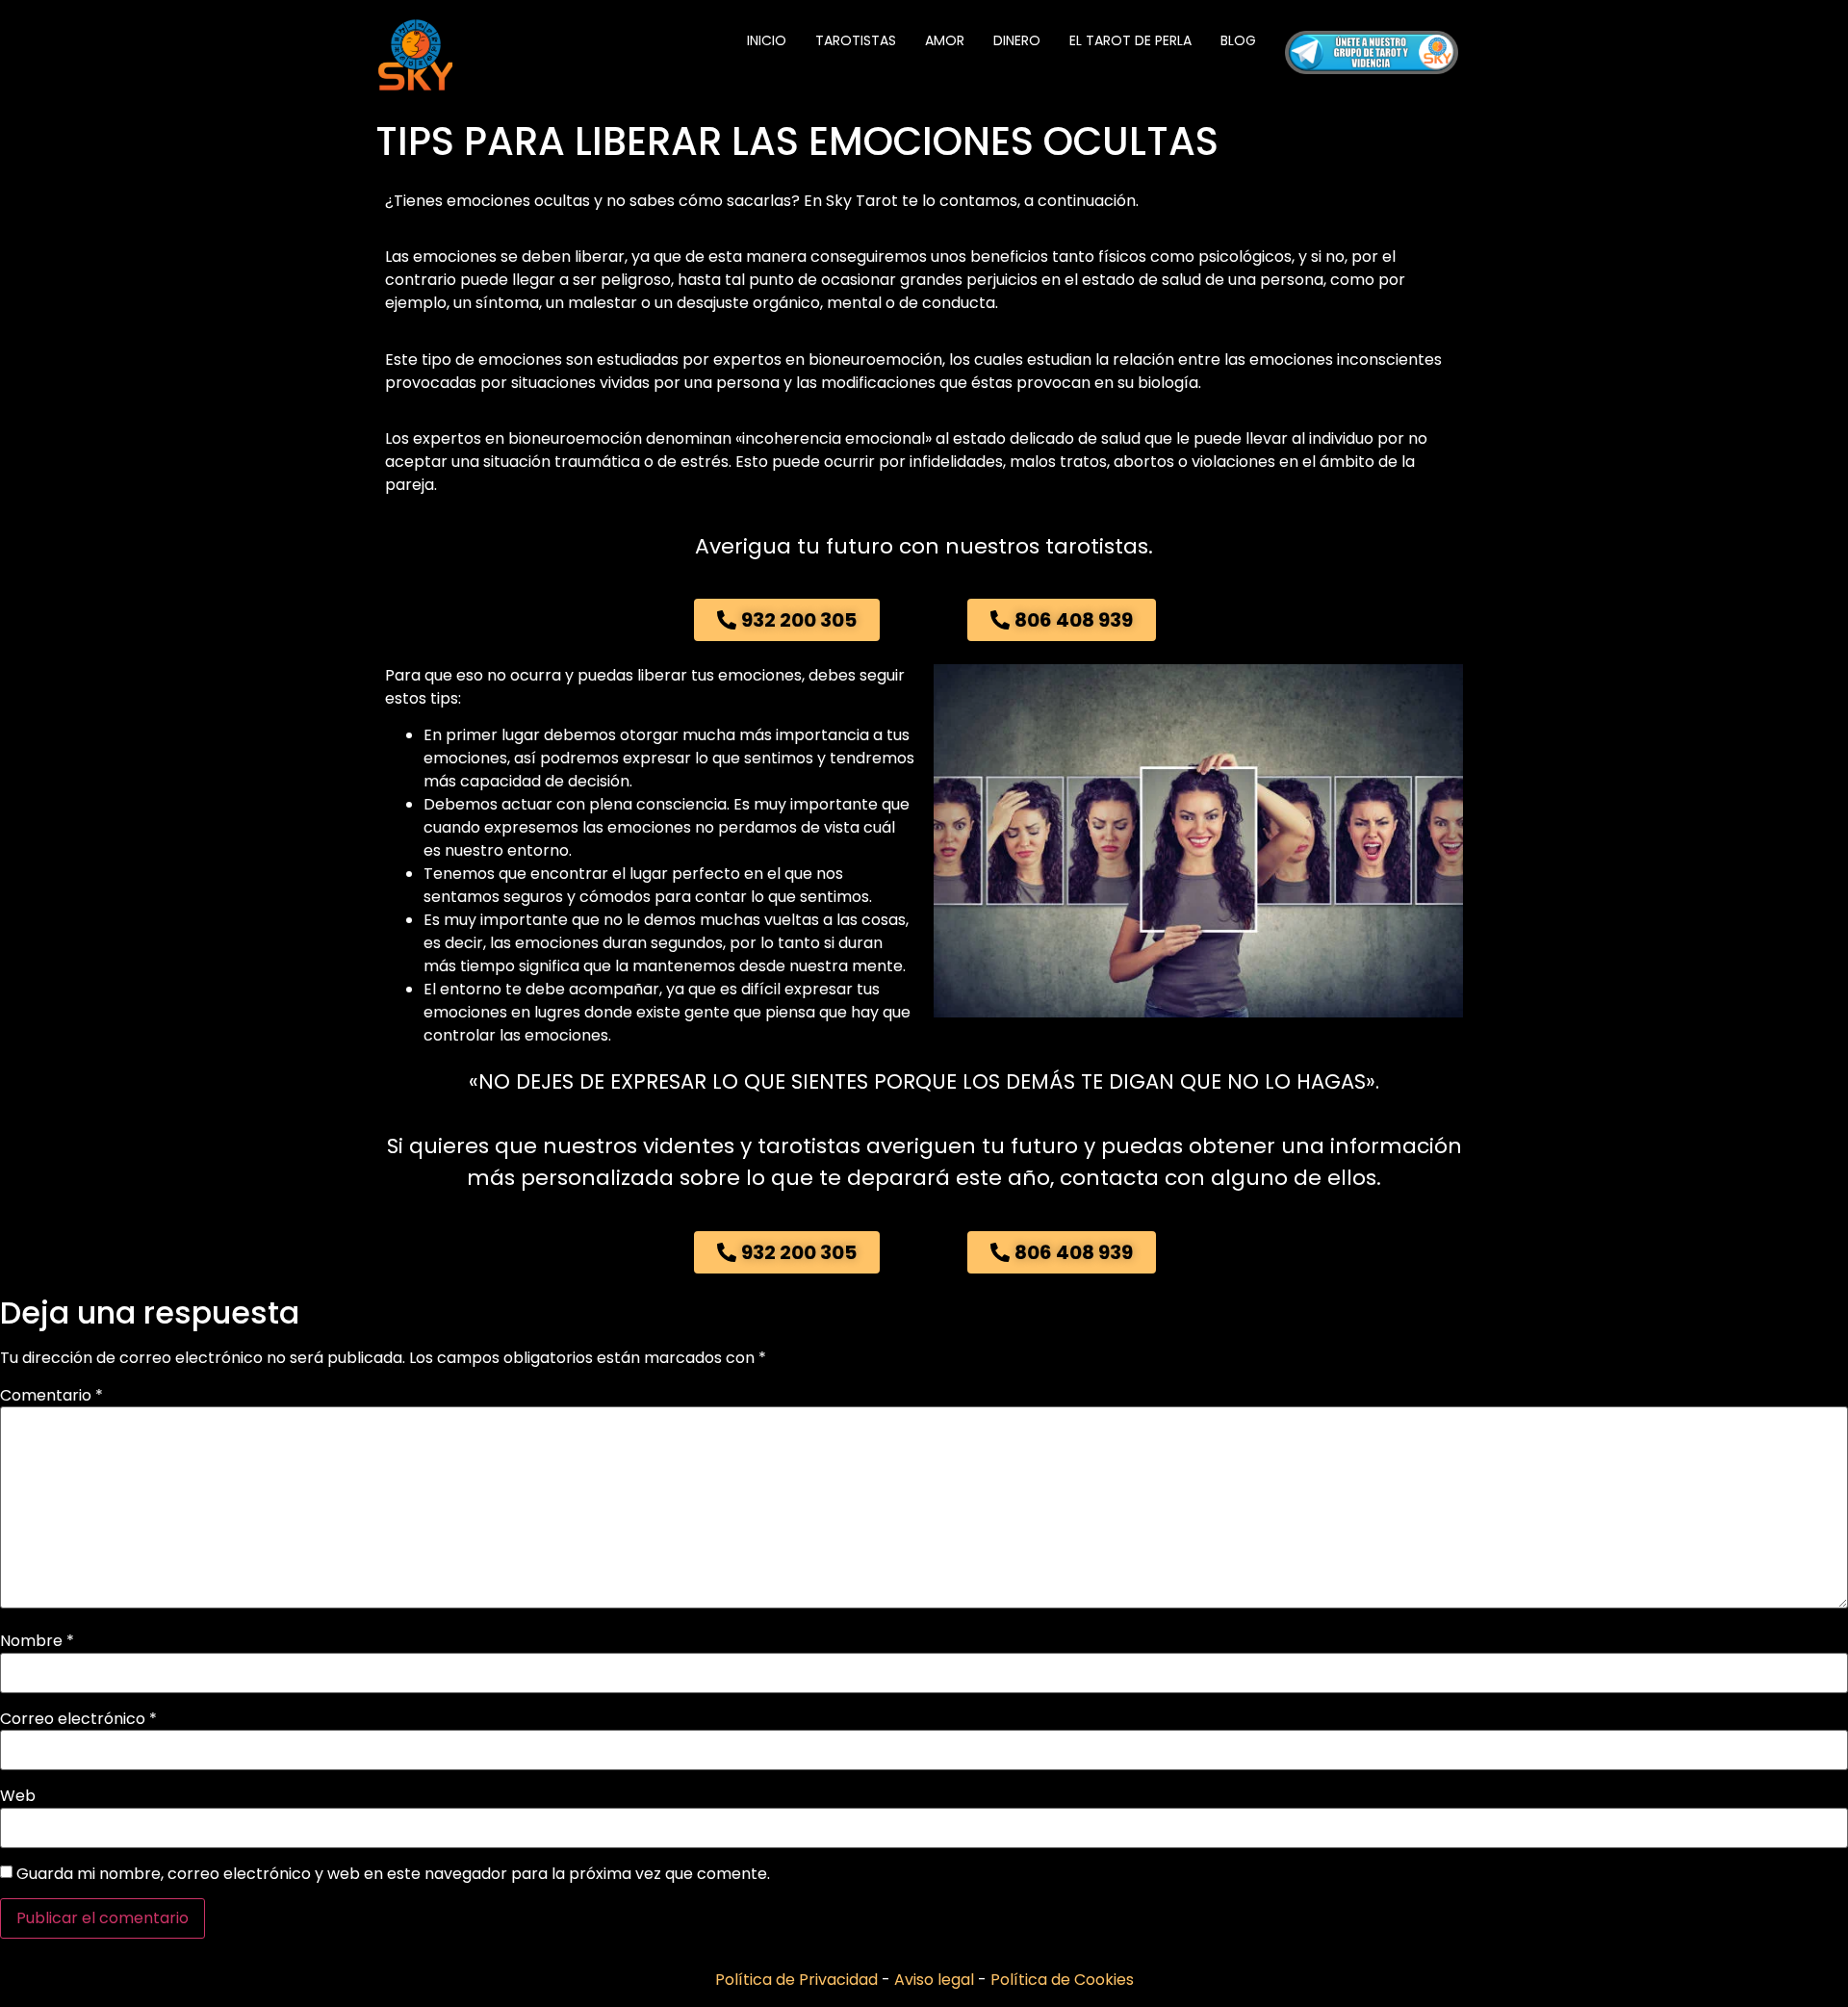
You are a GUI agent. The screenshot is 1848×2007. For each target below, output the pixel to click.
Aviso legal (936, 1980)
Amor (945, 40)
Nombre (37, 1641)
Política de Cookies (1062, 1980)
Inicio (767, 40)
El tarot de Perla (1130, 40)
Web (18, 1796)
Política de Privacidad (798, 1980)
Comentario (51, 1396)
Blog (1238, 40)
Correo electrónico (78, 1719)
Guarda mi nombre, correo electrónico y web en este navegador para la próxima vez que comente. (393, 1874)
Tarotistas (856, 40)
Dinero (1017, 40)
